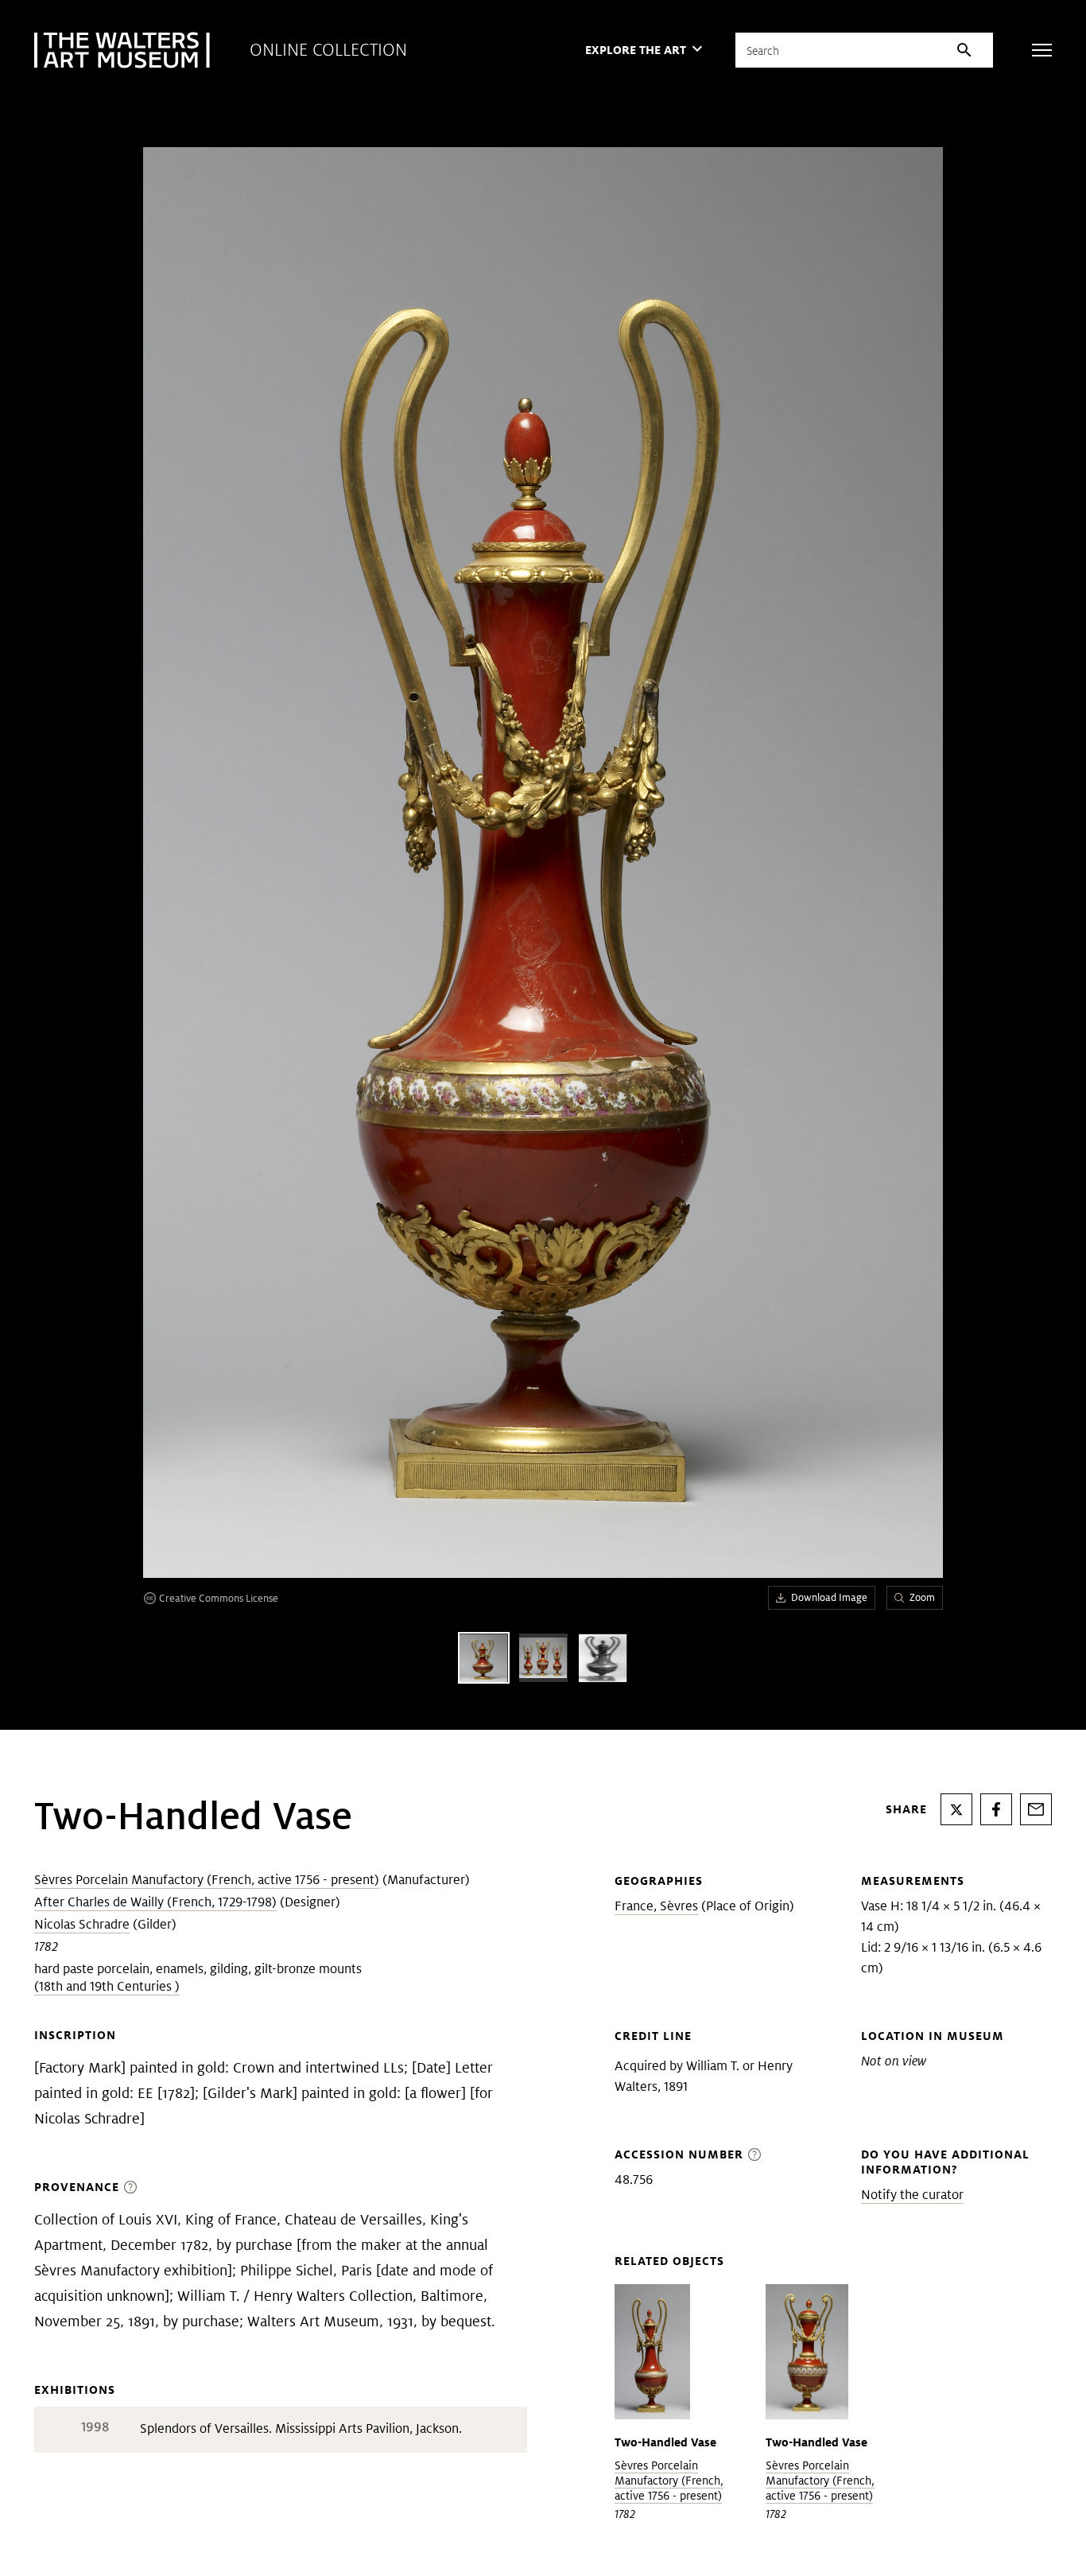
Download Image (829, 1597)
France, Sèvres (656, 1906)
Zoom (922, 1597)
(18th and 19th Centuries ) (107, 1986)
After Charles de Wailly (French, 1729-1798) (155, 1902)
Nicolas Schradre (82, 1924)
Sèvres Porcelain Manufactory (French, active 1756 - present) (207, 1880)
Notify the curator (912, 2195)
